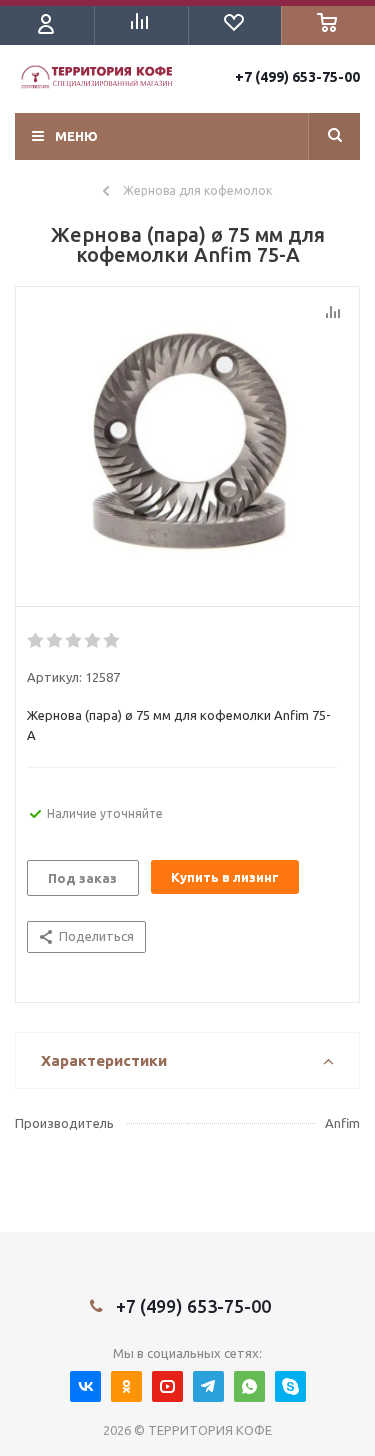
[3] (74, 641)
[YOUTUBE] (167, 1386)
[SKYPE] (290, 1386)
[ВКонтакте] (85, 1386)
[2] (55, 641)
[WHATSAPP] (249, 1386)
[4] (93, 641)
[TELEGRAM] (208, 1386)
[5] (112, 641)
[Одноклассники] (126, 1386)
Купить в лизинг (225, 877)
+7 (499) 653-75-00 (297, 77)
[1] (36, 641)
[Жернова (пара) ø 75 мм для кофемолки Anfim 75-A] (187, 442)
